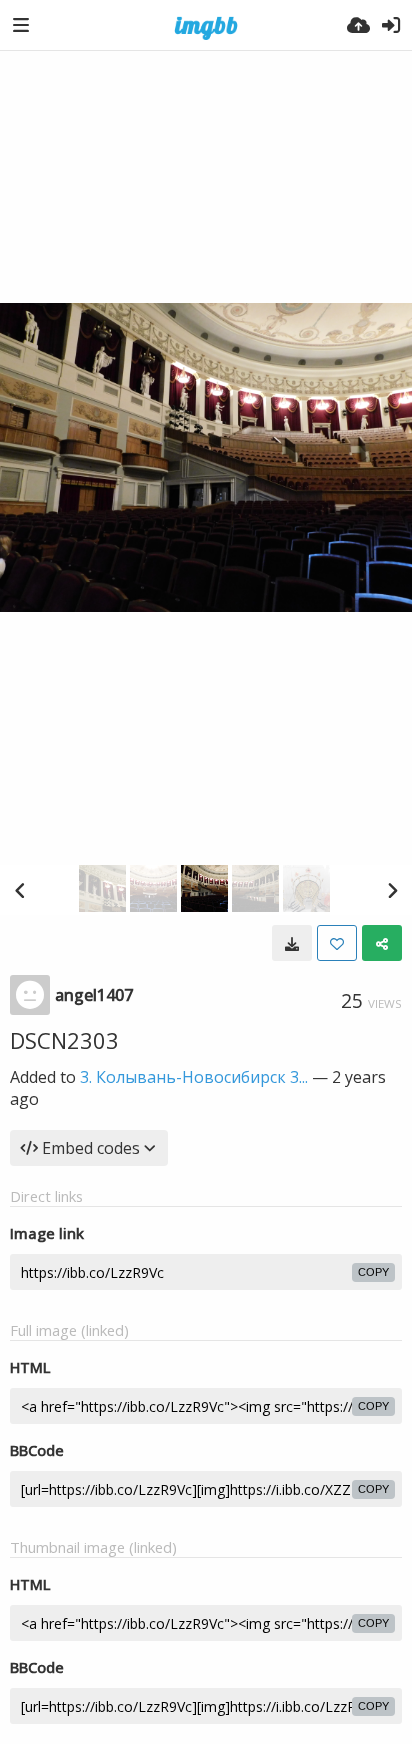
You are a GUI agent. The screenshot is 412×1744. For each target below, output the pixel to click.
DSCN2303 (64, 1040)
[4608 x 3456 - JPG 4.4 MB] (292, 943)
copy (373, 1272)
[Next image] (392, 890)
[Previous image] (20, 890)
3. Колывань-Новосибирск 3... (194, 1077)
